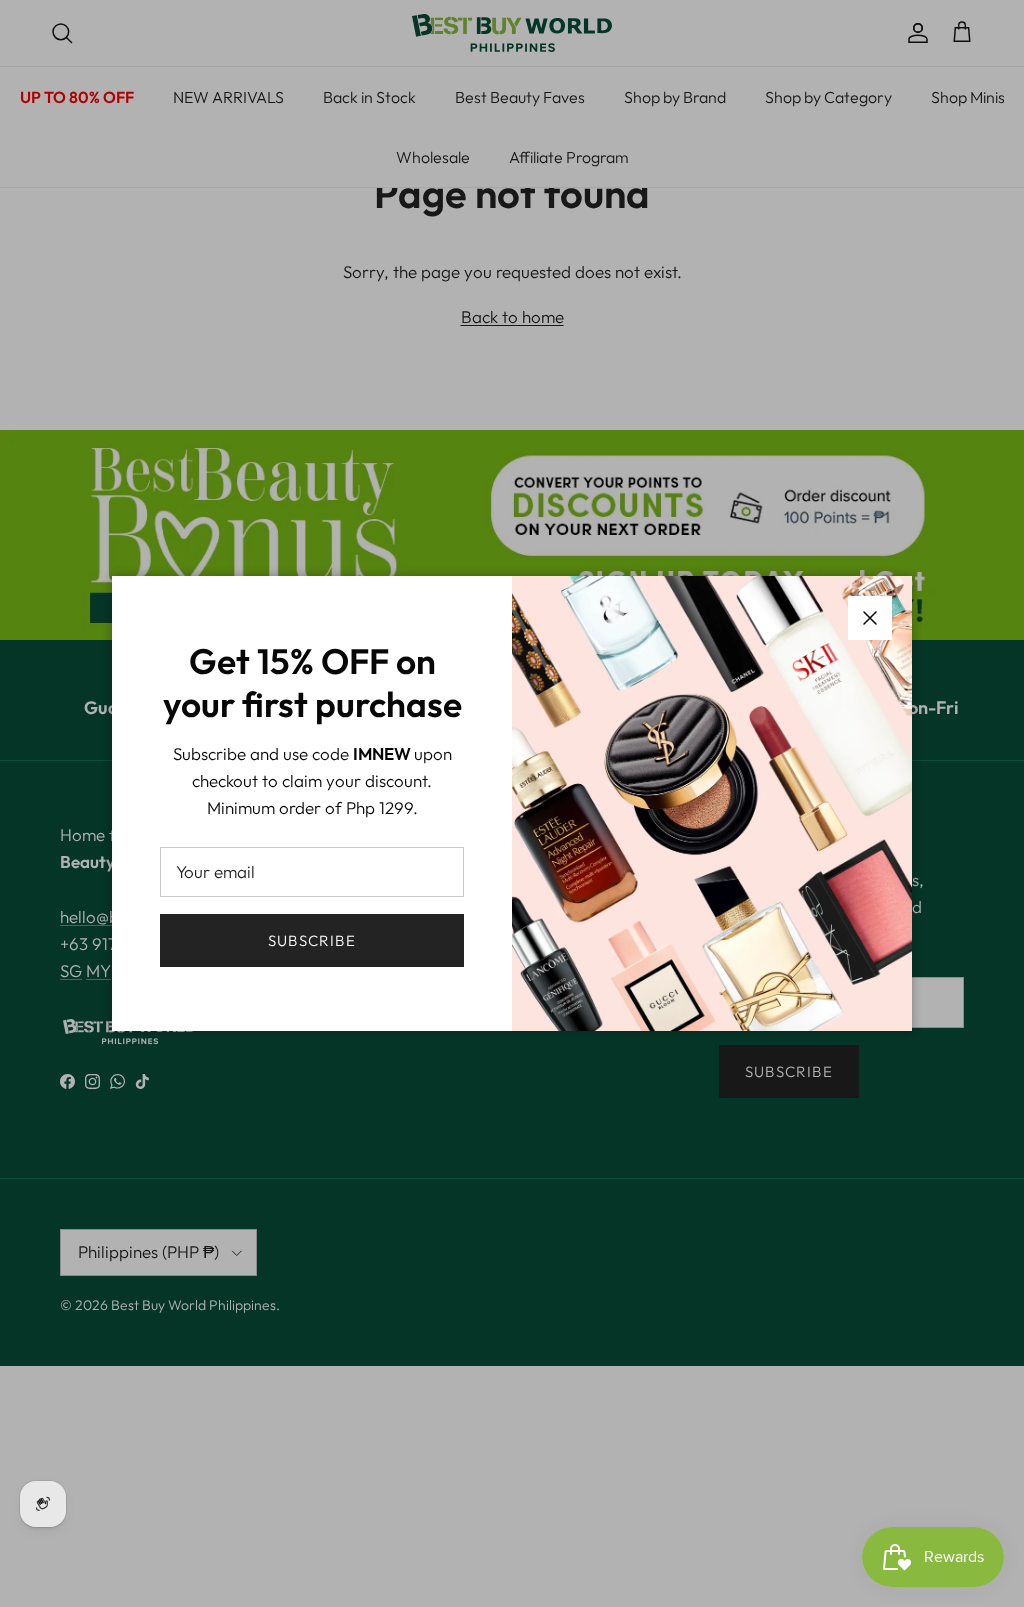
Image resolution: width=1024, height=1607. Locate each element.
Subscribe (312, 940)
